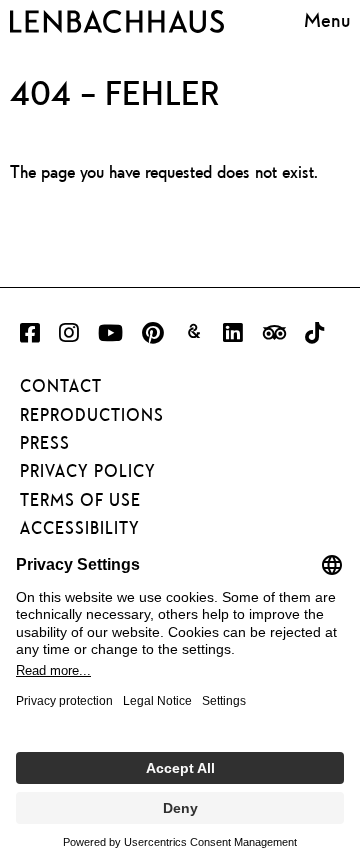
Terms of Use (80, 500)
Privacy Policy (88, 471)
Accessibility (80, 528)
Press (45, 443)
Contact (61, 386)
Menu (327, 19)
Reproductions (92, 415)
